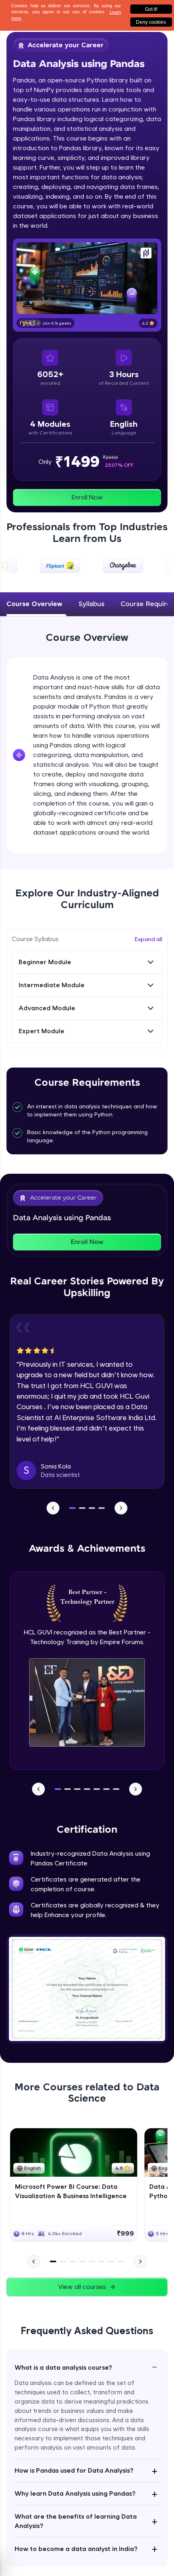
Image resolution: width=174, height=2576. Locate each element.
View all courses (82, 2287)
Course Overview (34, 604)
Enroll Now (87, 497)
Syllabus (91, 604)
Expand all (149, 939)
